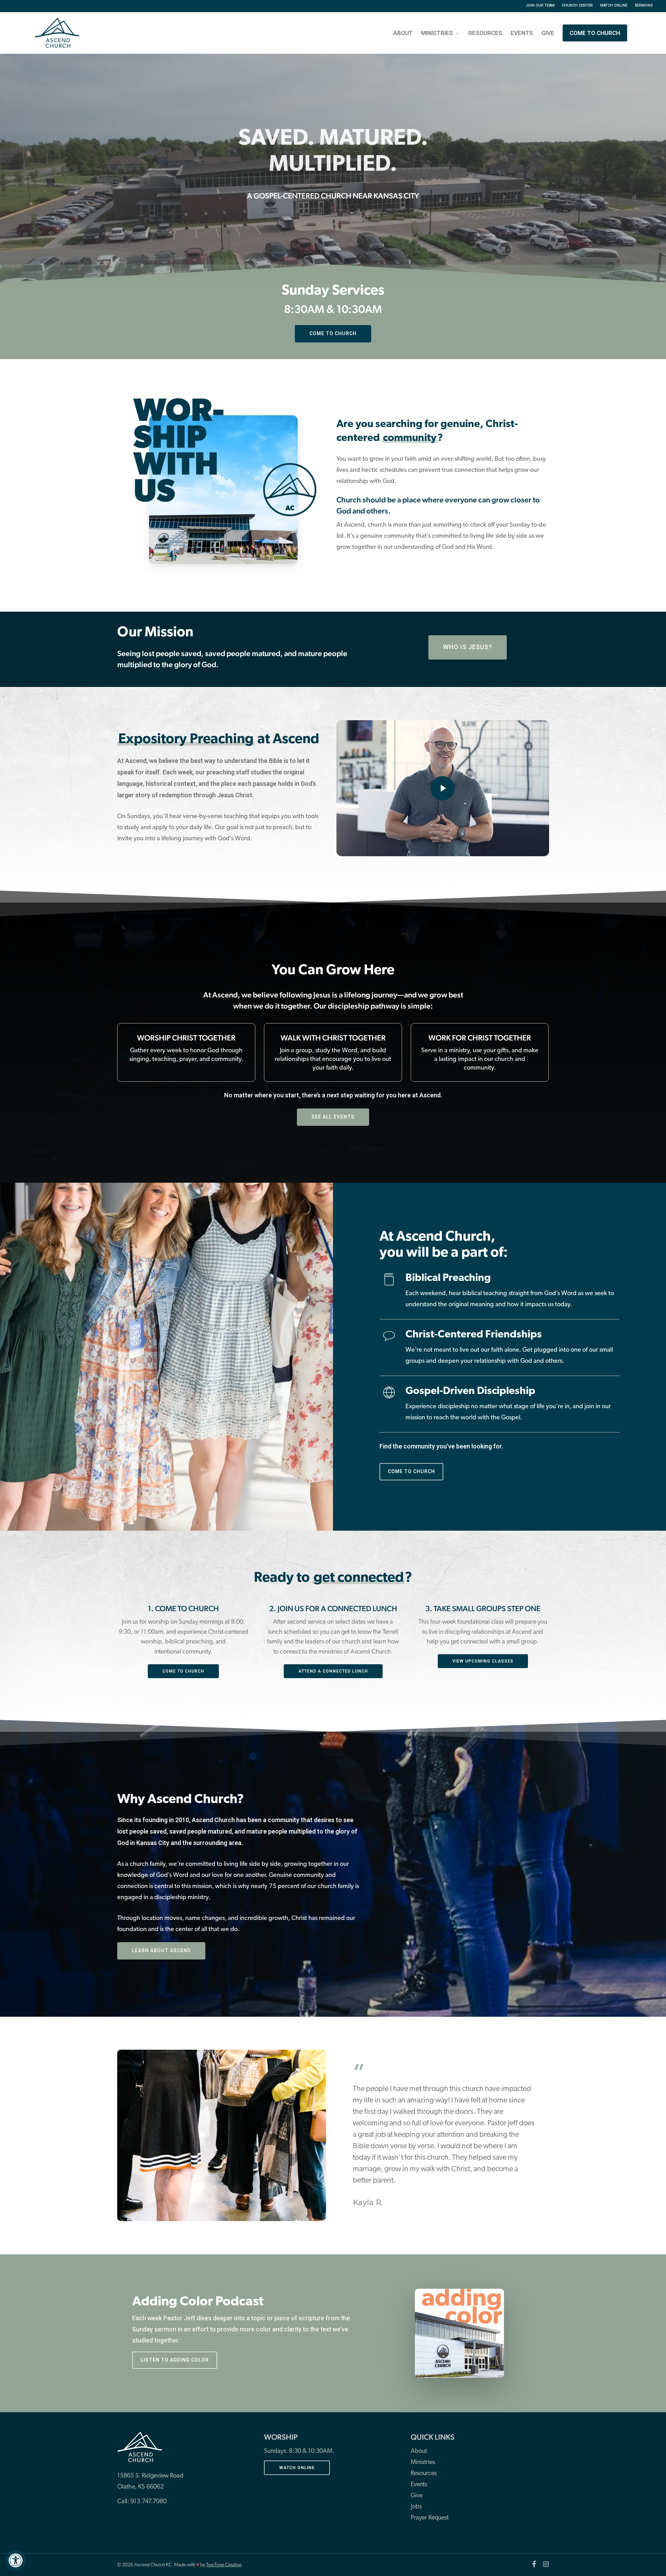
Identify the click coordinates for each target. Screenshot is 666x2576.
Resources (424, 2474)
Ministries (423, 2463)
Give (417, 2496)
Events (419, 2485)
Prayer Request (430, 2518)
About (419, 2451)
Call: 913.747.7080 (142, 2502)
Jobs (416, 2507)
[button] (16, 2560)
